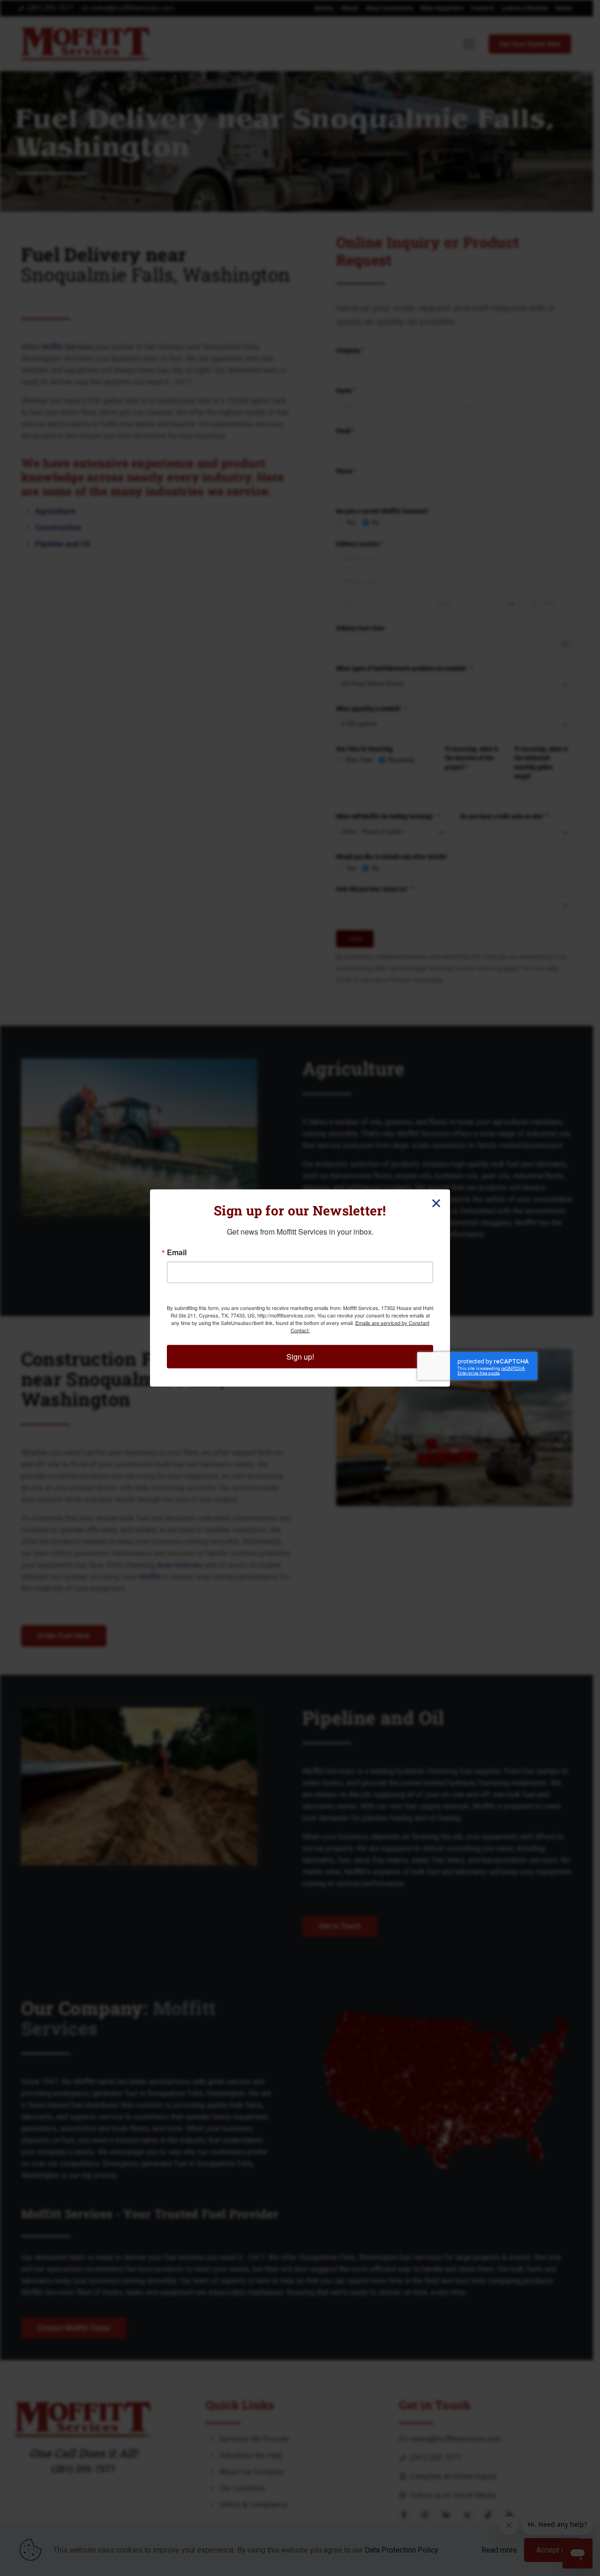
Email (177, 1252)
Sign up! (300, 1357)
